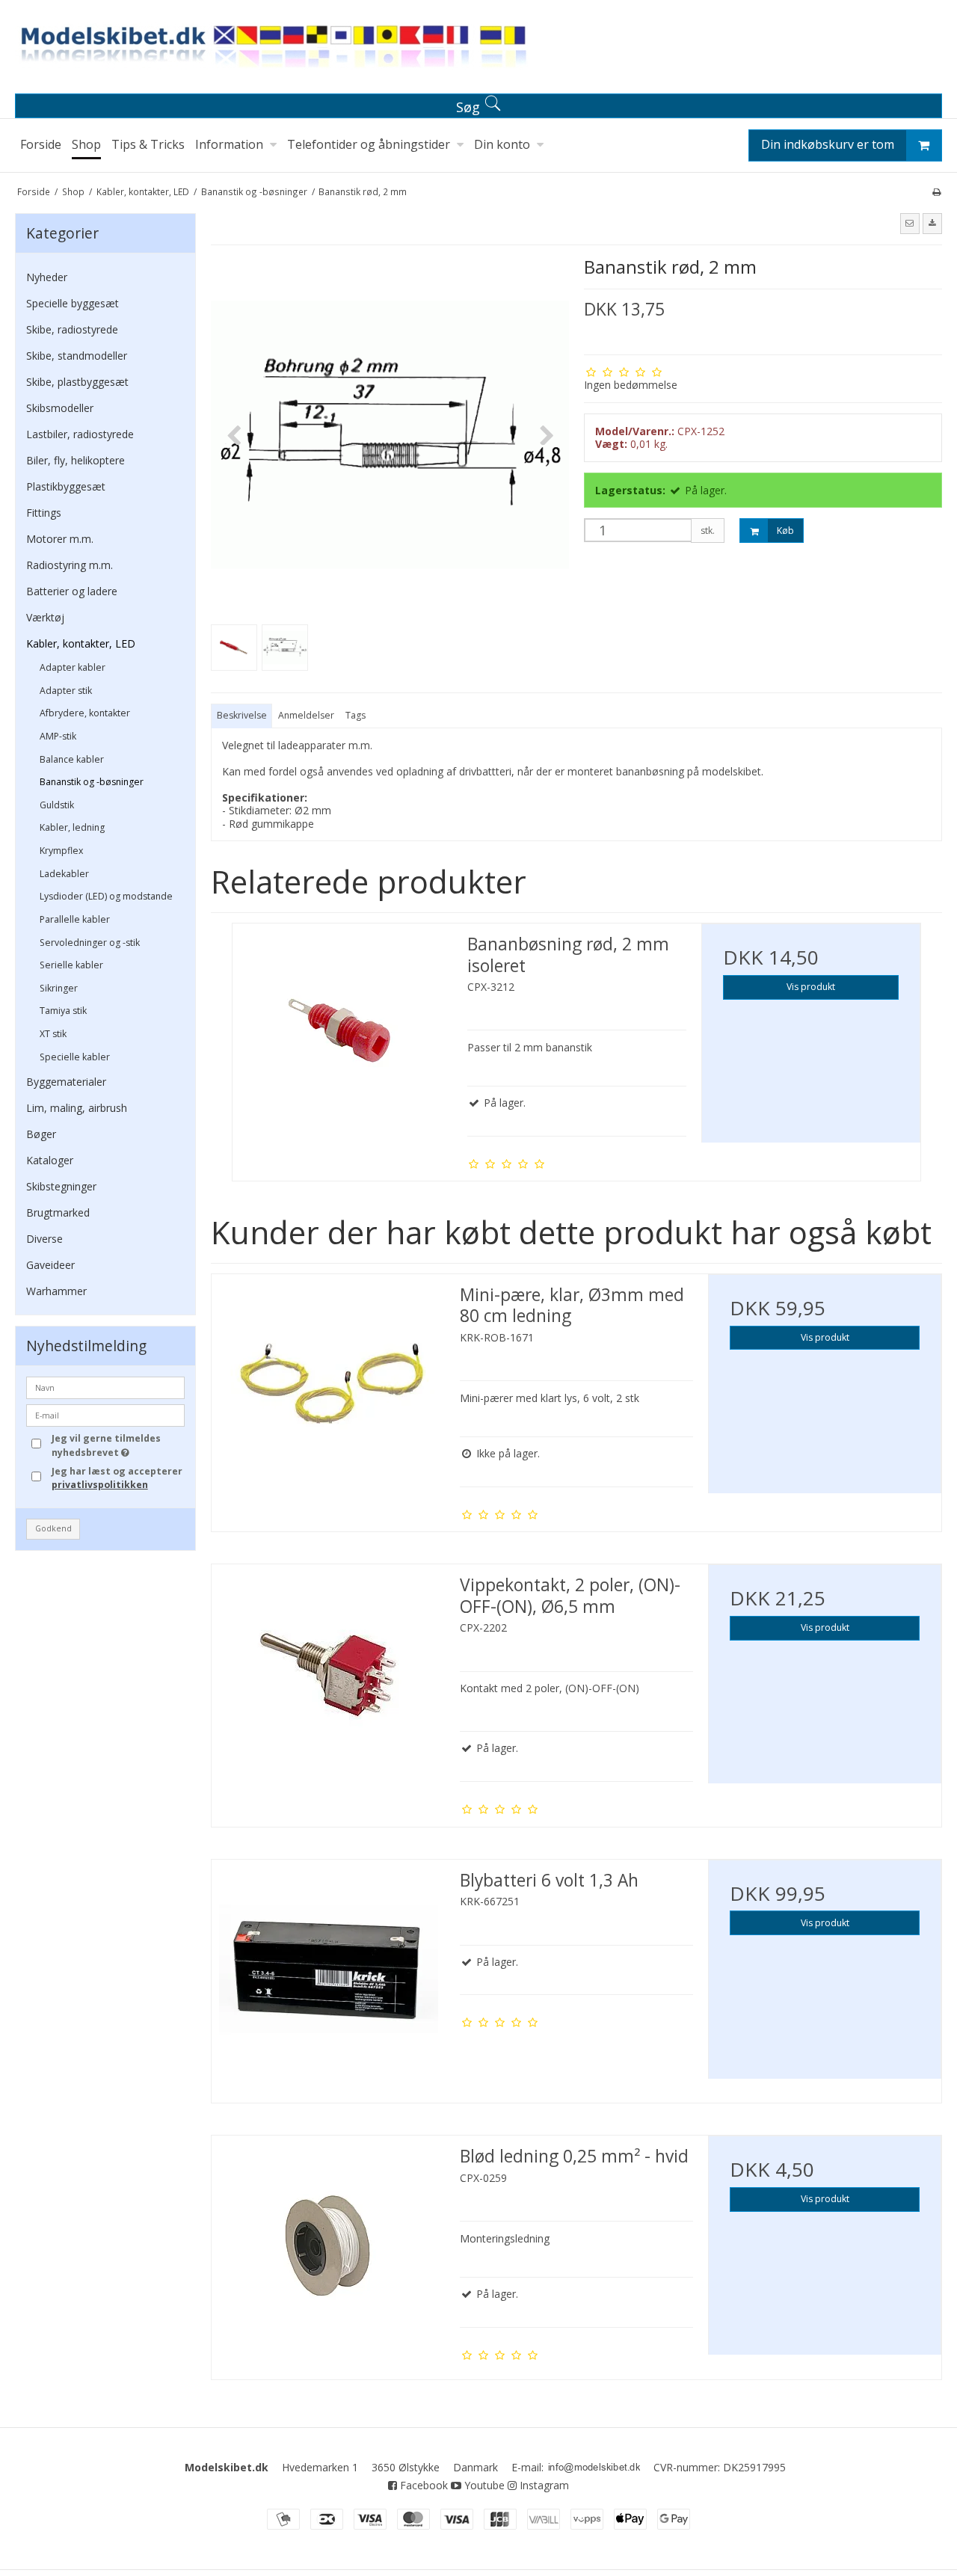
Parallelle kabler (75, 919)
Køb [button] (785, 531)
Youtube (483, 2485)
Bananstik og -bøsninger (92, 782)
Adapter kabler (73, 667)
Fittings (44, 513)
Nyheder (47, 277)
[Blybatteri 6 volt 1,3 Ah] (328, 1976)
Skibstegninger (61, 1186)
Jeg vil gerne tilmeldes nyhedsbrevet (117, 1445)
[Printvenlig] (936, 191)
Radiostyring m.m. (70, 565)
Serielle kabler (71, 965)
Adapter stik (66, 691)
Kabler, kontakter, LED (81, 643)
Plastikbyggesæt (66, 486)
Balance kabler (72, 759)
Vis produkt (811, 987)
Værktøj (45, 617)
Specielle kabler (75, 1057)
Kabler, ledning (72, 827)
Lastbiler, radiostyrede (80, 434)
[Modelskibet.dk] (478, 50)
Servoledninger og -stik (90, 943)
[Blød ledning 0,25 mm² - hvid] (328, 2252)
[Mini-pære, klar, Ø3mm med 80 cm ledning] (328, 1391)
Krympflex (61, 851)
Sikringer (59, 988)
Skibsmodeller (60, 408)
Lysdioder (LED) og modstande (106, 896)
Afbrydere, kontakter (85, 713)
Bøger (41, 1134)
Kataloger (50, 1160)
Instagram (543, 2485)
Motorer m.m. (60, 539)
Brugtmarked (58, 1212)
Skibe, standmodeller (77, 356)
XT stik (53, 1034)
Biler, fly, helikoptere (76, 460)
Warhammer (56, 1291)
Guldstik (57, 805)
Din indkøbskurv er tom (828, 144)
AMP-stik (58, 736)
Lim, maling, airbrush (77, 1108)
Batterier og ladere (72, 591)
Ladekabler (64, 874)
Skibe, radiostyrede (72, 329)
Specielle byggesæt (73, 303)
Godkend (53, 1528)
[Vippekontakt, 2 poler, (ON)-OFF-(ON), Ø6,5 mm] (328, 1681)
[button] (910, 224)
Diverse (44, 1239)
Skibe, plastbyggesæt (77, 382)
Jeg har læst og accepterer (117, 1478)
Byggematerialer (66, 1082)
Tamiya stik (63, 1011)
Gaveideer (50, 1265)
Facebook (422, 2485)
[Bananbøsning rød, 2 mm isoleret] (342, 1033)
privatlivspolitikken (100, 1485)
